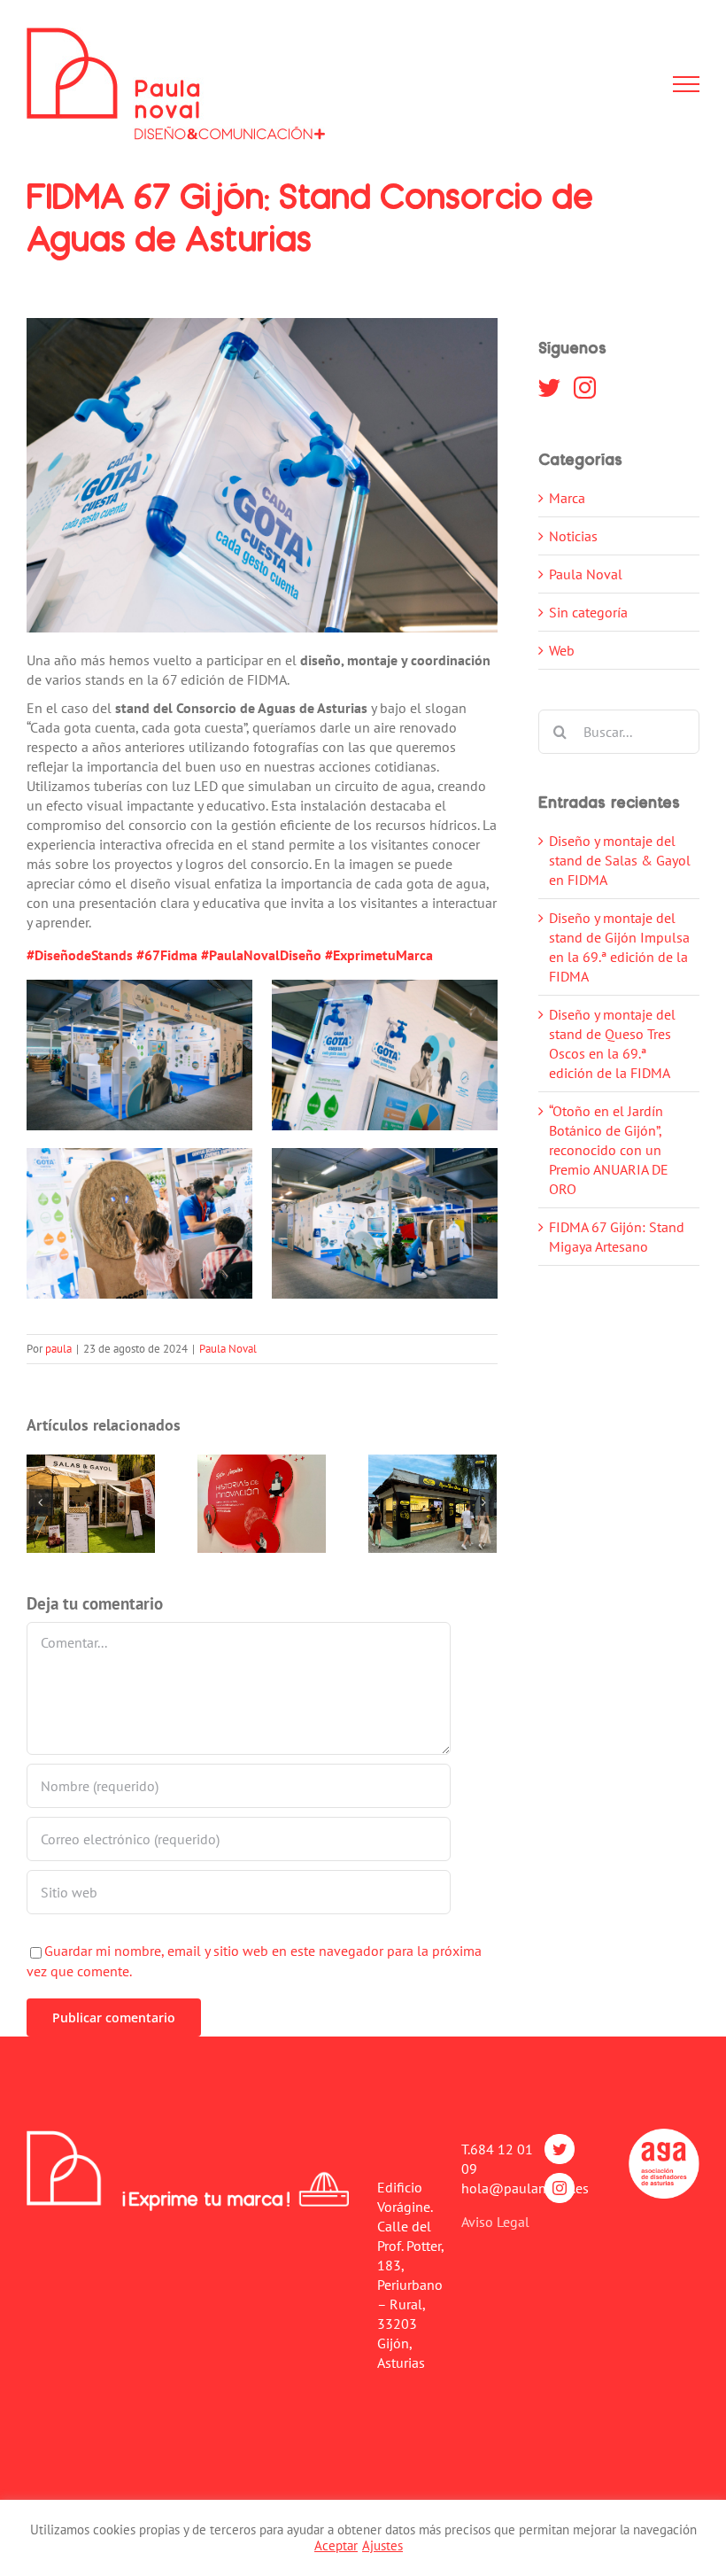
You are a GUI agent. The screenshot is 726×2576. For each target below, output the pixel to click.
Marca (567, 498)
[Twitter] (549, 388)
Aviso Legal (495, 2222)
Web (562, 650)
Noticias (573, 536)
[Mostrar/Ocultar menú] (686, 84)
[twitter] (560, 2149)
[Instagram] (585, 388)
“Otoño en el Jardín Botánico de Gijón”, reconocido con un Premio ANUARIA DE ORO (609, 1150)
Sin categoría (588, 612)
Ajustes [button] (382, 2545)
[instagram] (560, 2188)
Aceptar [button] (336, 2545)
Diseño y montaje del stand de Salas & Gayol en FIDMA (620, 860)
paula (58, 1349)
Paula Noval (228, 1349)
